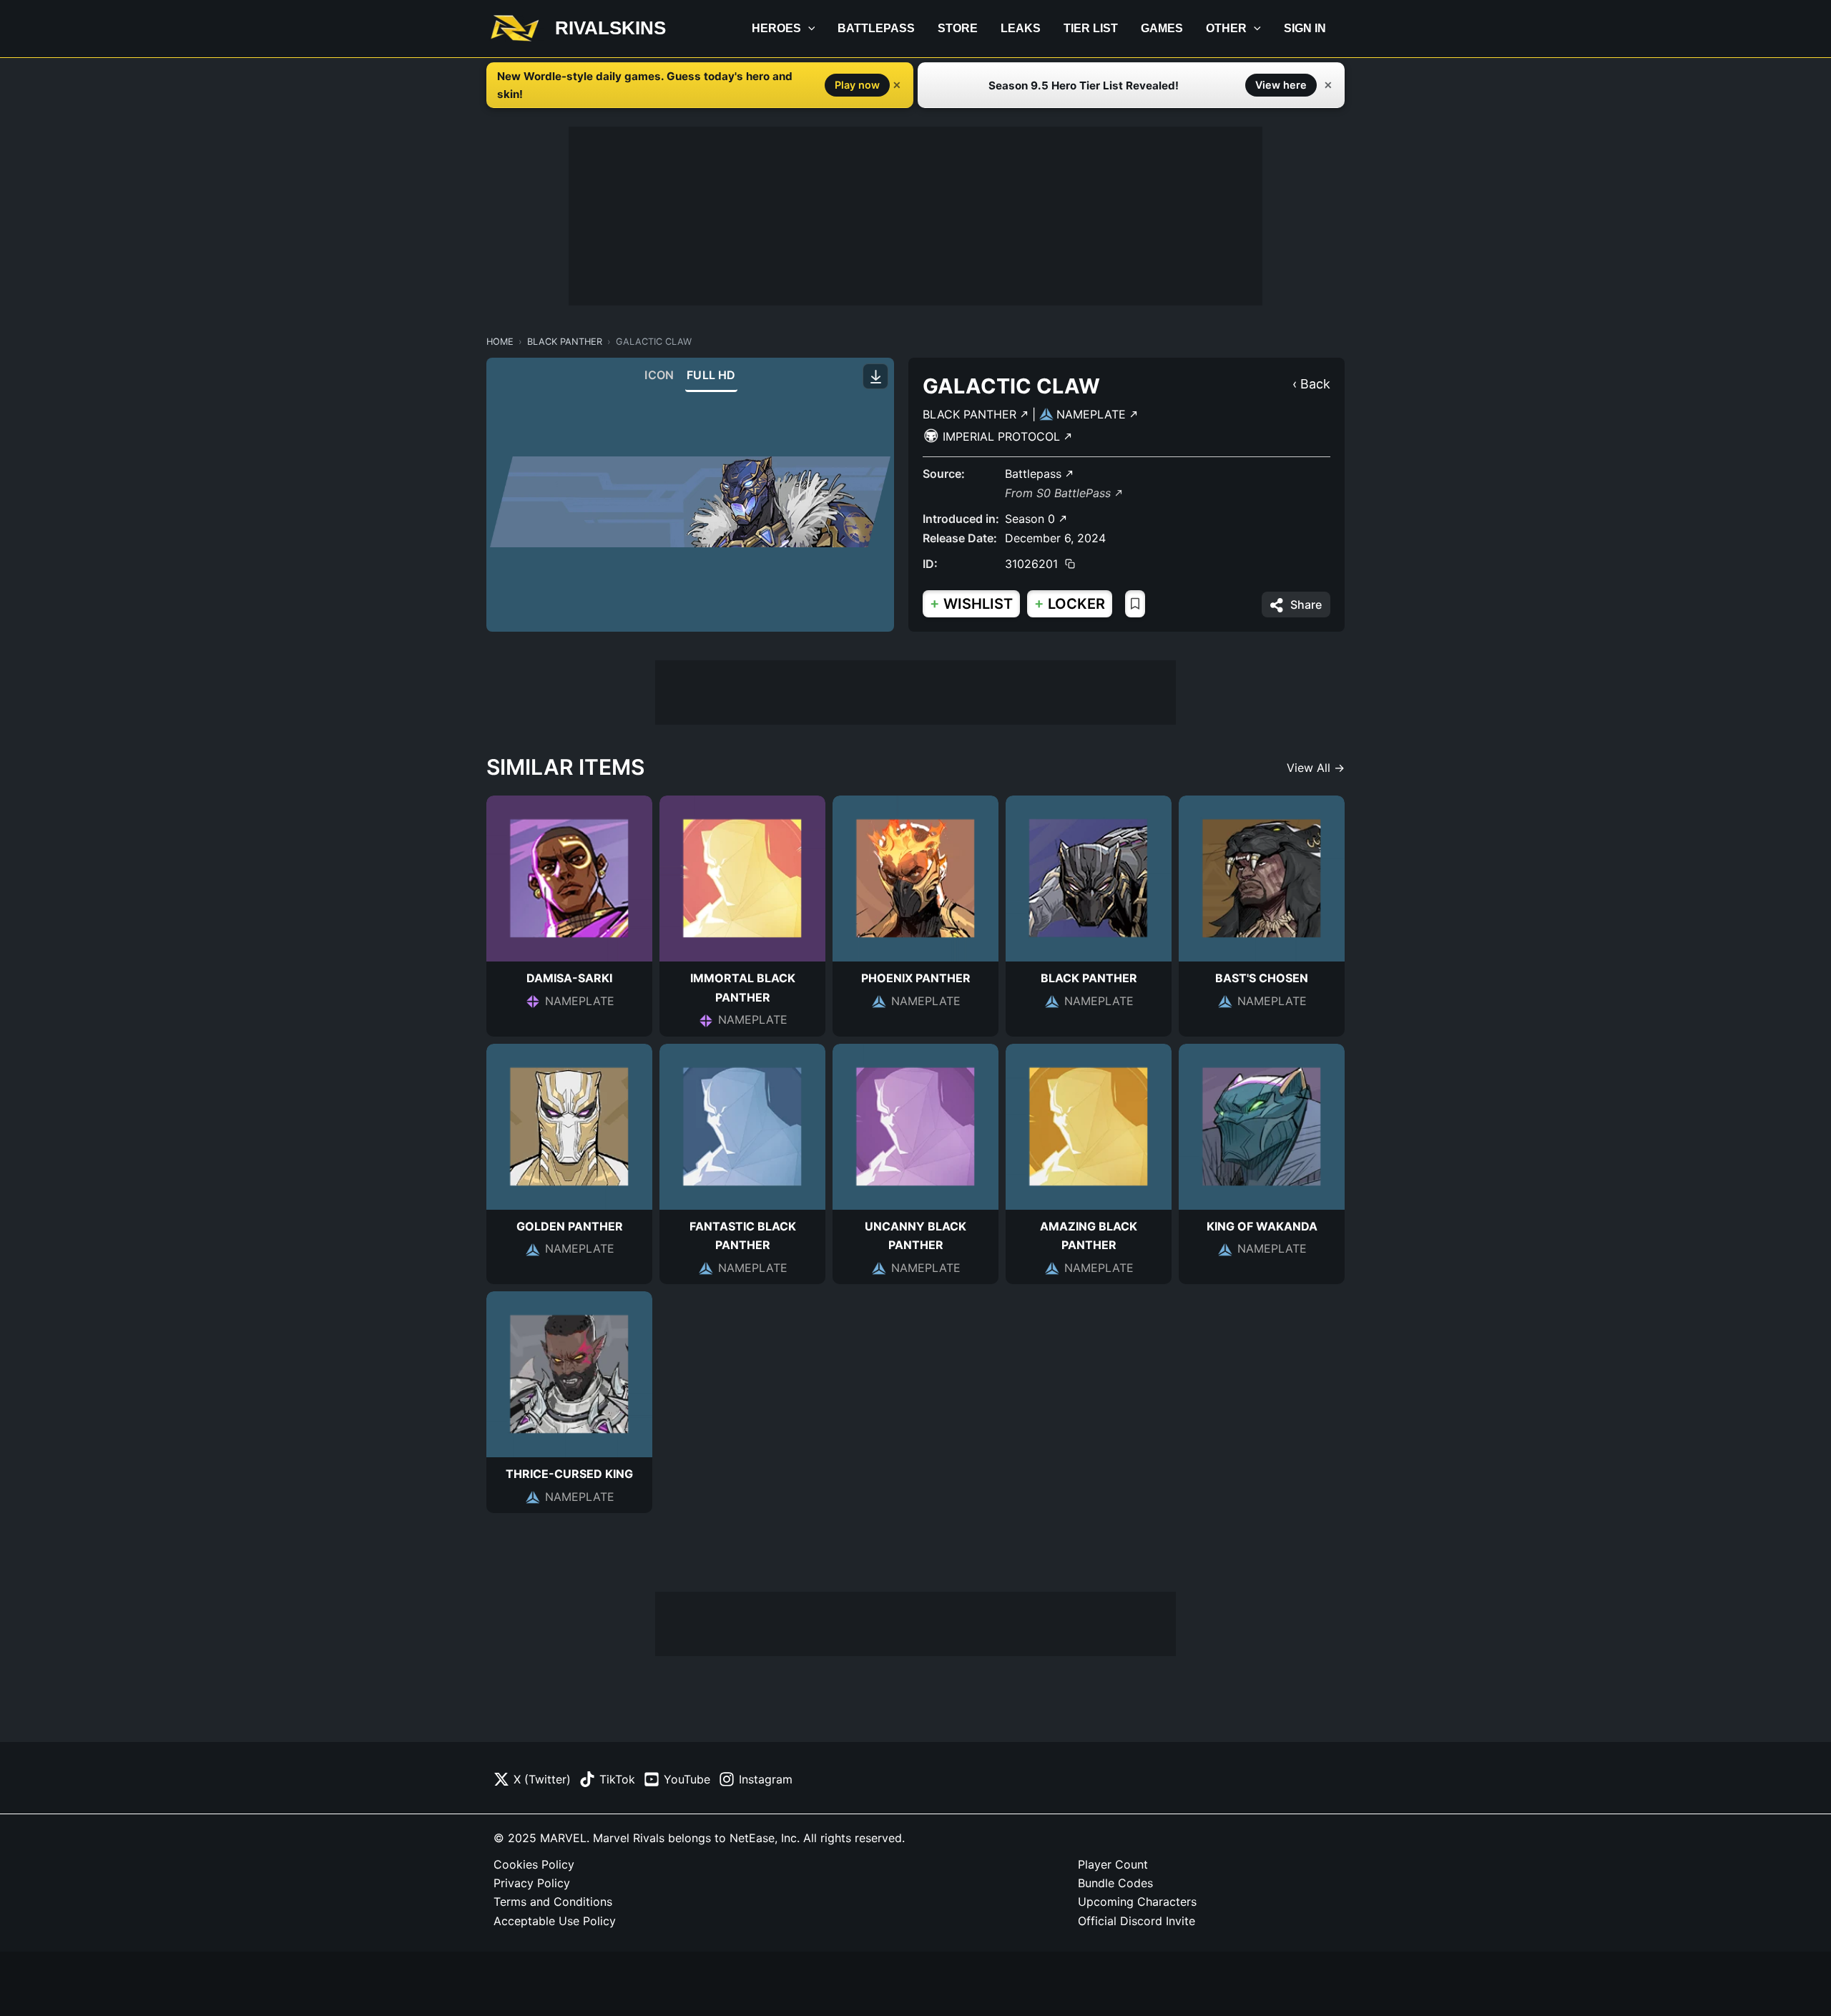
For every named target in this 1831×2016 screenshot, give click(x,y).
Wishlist (971, 603)
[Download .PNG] (875, 376)
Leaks (1021, 28)
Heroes (776, 28)
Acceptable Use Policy (555, 1921)
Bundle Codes (1115, 1883)
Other (1226, 28)
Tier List (1091, 28)
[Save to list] (1135, 604)
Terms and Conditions (553, 1902)
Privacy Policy (532, 1883)
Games (1162, 28)
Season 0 (1032, 519)
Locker (1070, 603)
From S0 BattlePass (1060, 493)
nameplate (1093, 414)
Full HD (711, 375)
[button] (808, 29)
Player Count (1113, 1864)
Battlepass (876, 28)
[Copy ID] (1070, 564)
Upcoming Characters (1137, 1902)
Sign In (1305, 28)
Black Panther (565, 342)
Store (958, 28)
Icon (659, 375)
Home (500, 342)
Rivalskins (610, 28)
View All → (1316, 768)
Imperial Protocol (1003, 436)
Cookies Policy (534, 1864)
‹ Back (1311, 384)
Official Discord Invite (1137, 1921)
